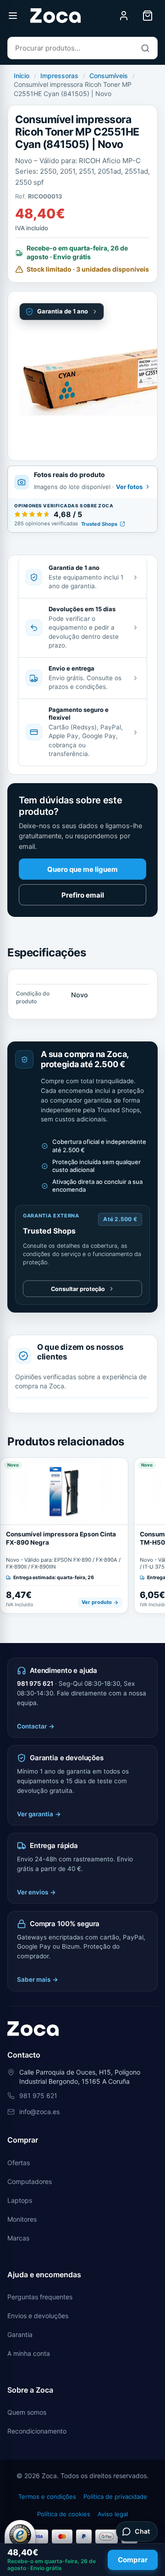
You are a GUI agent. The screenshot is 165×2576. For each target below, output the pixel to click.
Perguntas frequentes (40, 2297)
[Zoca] (55, 16)
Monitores (22, 2219)
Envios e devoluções (38, 2316)
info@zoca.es (39, 2112)
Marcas (18, 2238)
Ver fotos (129, 487)
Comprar (133, 2560)
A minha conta (29, 2353)
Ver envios (36, 1892)
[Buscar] (145, 48)
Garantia (20, 2334)
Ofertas (19, 2163)
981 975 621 (35, 1683)
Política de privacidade (115, 2496)
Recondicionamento (37, 2431)
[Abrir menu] (13, 16)
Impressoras (59, 76)
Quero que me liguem (82, 869)
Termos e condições (47, 2496)
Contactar (36, 1726)
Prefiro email (83, 895)
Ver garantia (39, 1814)
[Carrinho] (148, 16)
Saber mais (38, 1979)
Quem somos (27, 2412)
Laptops (20, 2200)
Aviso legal (113, 2514)
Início (22, 76)
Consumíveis (109, 76)
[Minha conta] (124, 16)
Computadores (30, 2181)
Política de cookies (64, 2514)
